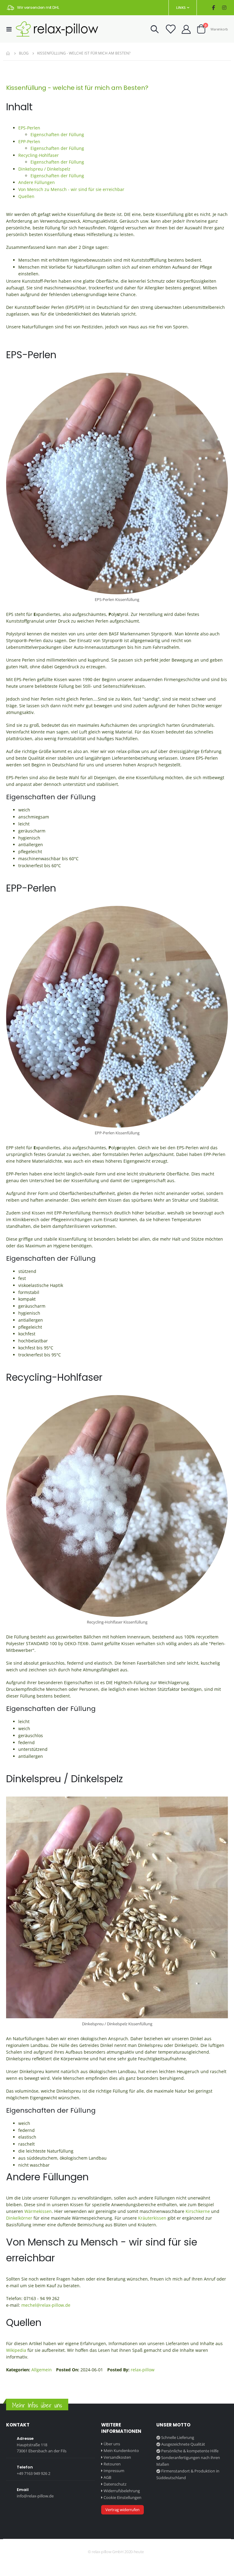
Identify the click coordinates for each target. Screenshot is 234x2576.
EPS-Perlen (29, 128)
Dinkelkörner (20, 2218)
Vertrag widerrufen (122, 2510)
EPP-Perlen (29, 141)
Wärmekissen (38, 2211)
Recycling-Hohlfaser (39, 155)
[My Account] (186, 29)
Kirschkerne (198, 2211)
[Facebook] (213, 8)
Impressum (114, 2471)
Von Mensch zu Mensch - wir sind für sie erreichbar (71, 189)
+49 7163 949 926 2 (34, 2473)
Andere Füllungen (37, 182)
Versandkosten (117, 2457)
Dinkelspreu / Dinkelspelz (44, 169)
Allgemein (42, 2370)
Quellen (26, 196)
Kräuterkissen (152, 2218)
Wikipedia (16, 2350)
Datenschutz (115, 2484)
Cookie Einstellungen (122, 2497)
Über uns (112, 2444)
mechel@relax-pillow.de (46, 2305)
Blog (24, 53)
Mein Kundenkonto (121, 2451)
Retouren (112, 2464)
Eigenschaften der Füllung (57, 134)
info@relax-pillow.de (35, 2496)
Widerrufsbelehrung (122, 2491)
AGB (107, 2477)
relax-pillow (143, 2370)
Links (181, 7)
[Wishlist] (170, 29)
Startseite (8, 53)
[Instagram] (224, 8)
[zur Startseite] (57, 29)
